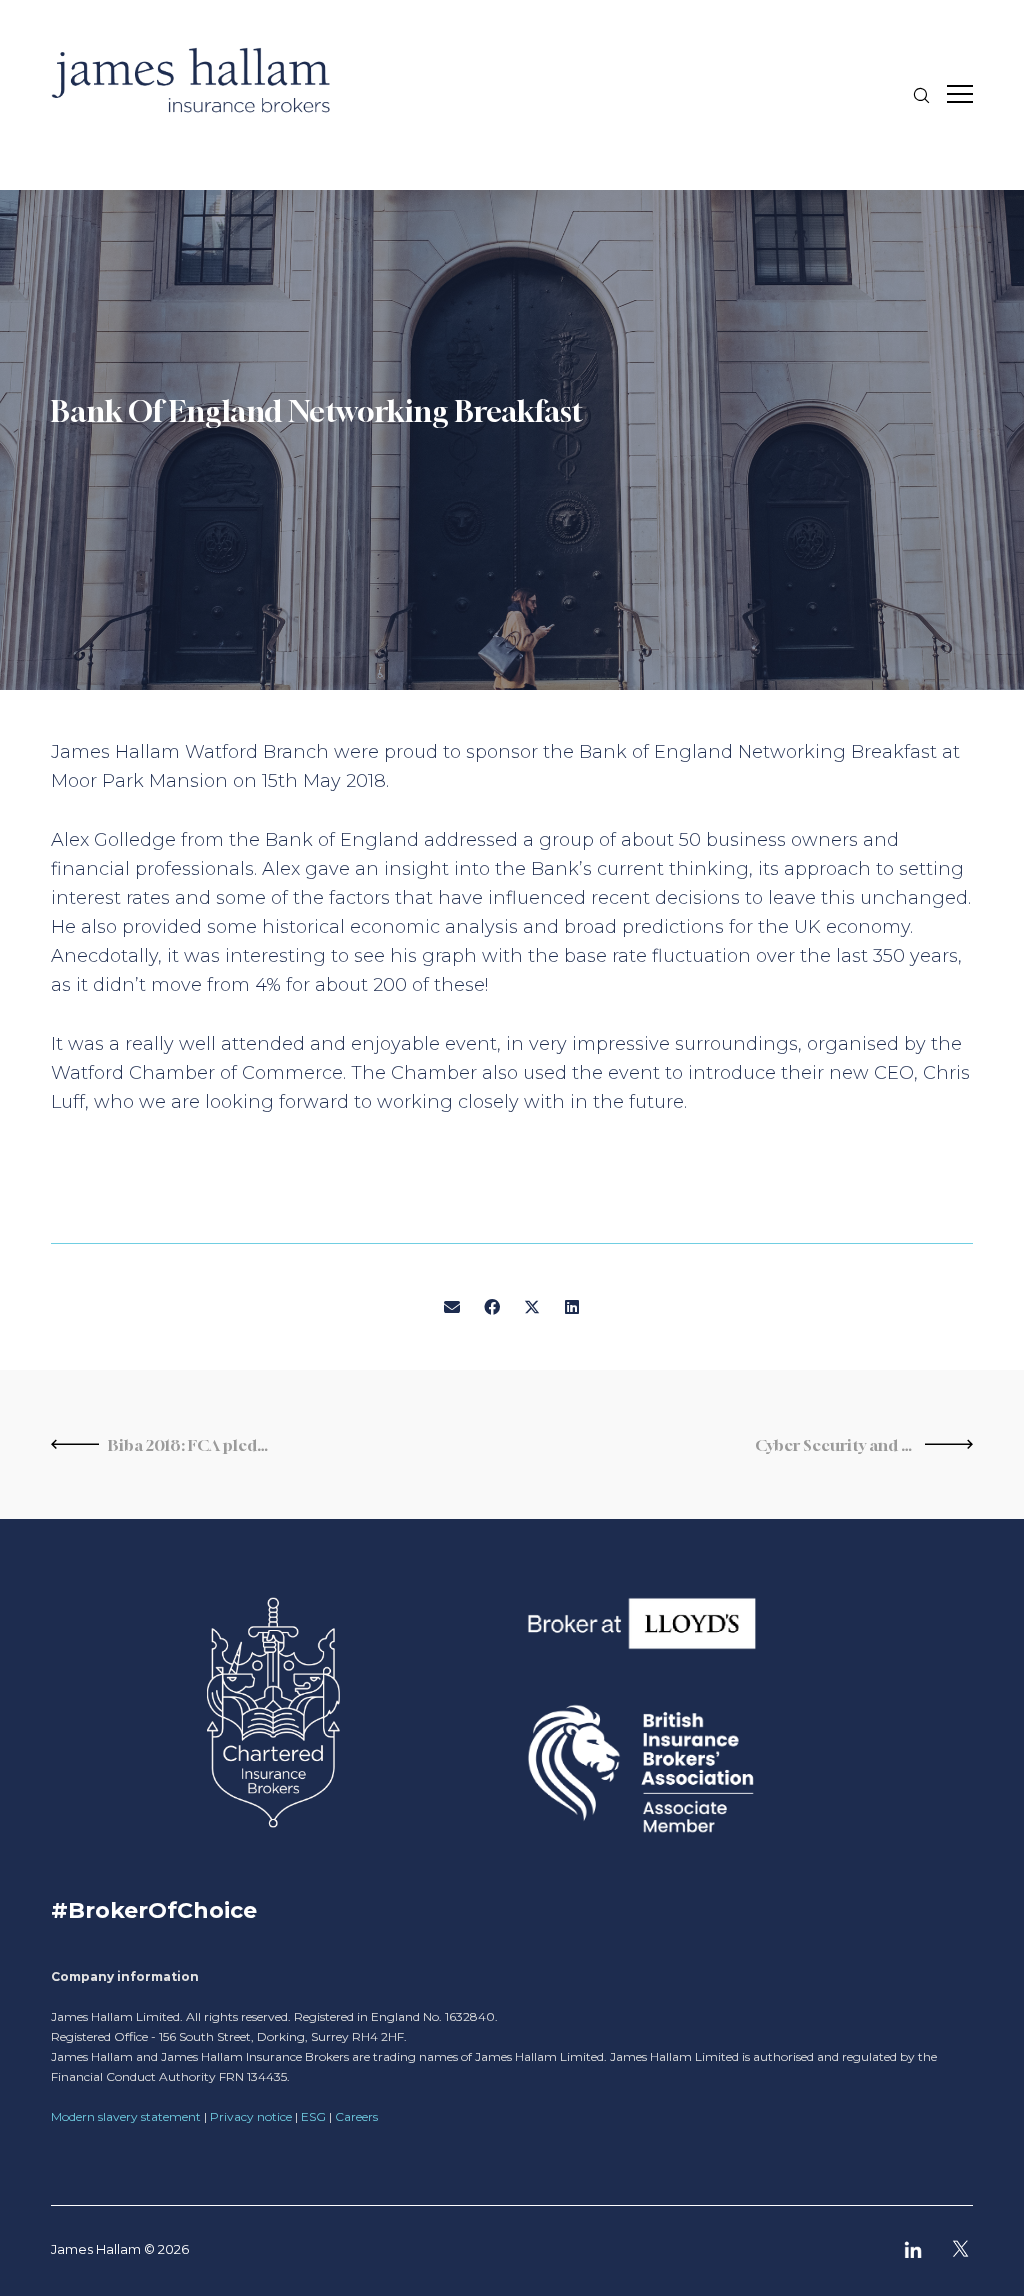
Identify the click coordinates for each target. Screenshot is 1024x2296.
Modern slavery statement (126, 2116)
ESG (313, 2116)
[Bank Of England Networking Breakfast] (452, 1308)
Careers (356, 2116)
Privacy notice (251, 2116)
